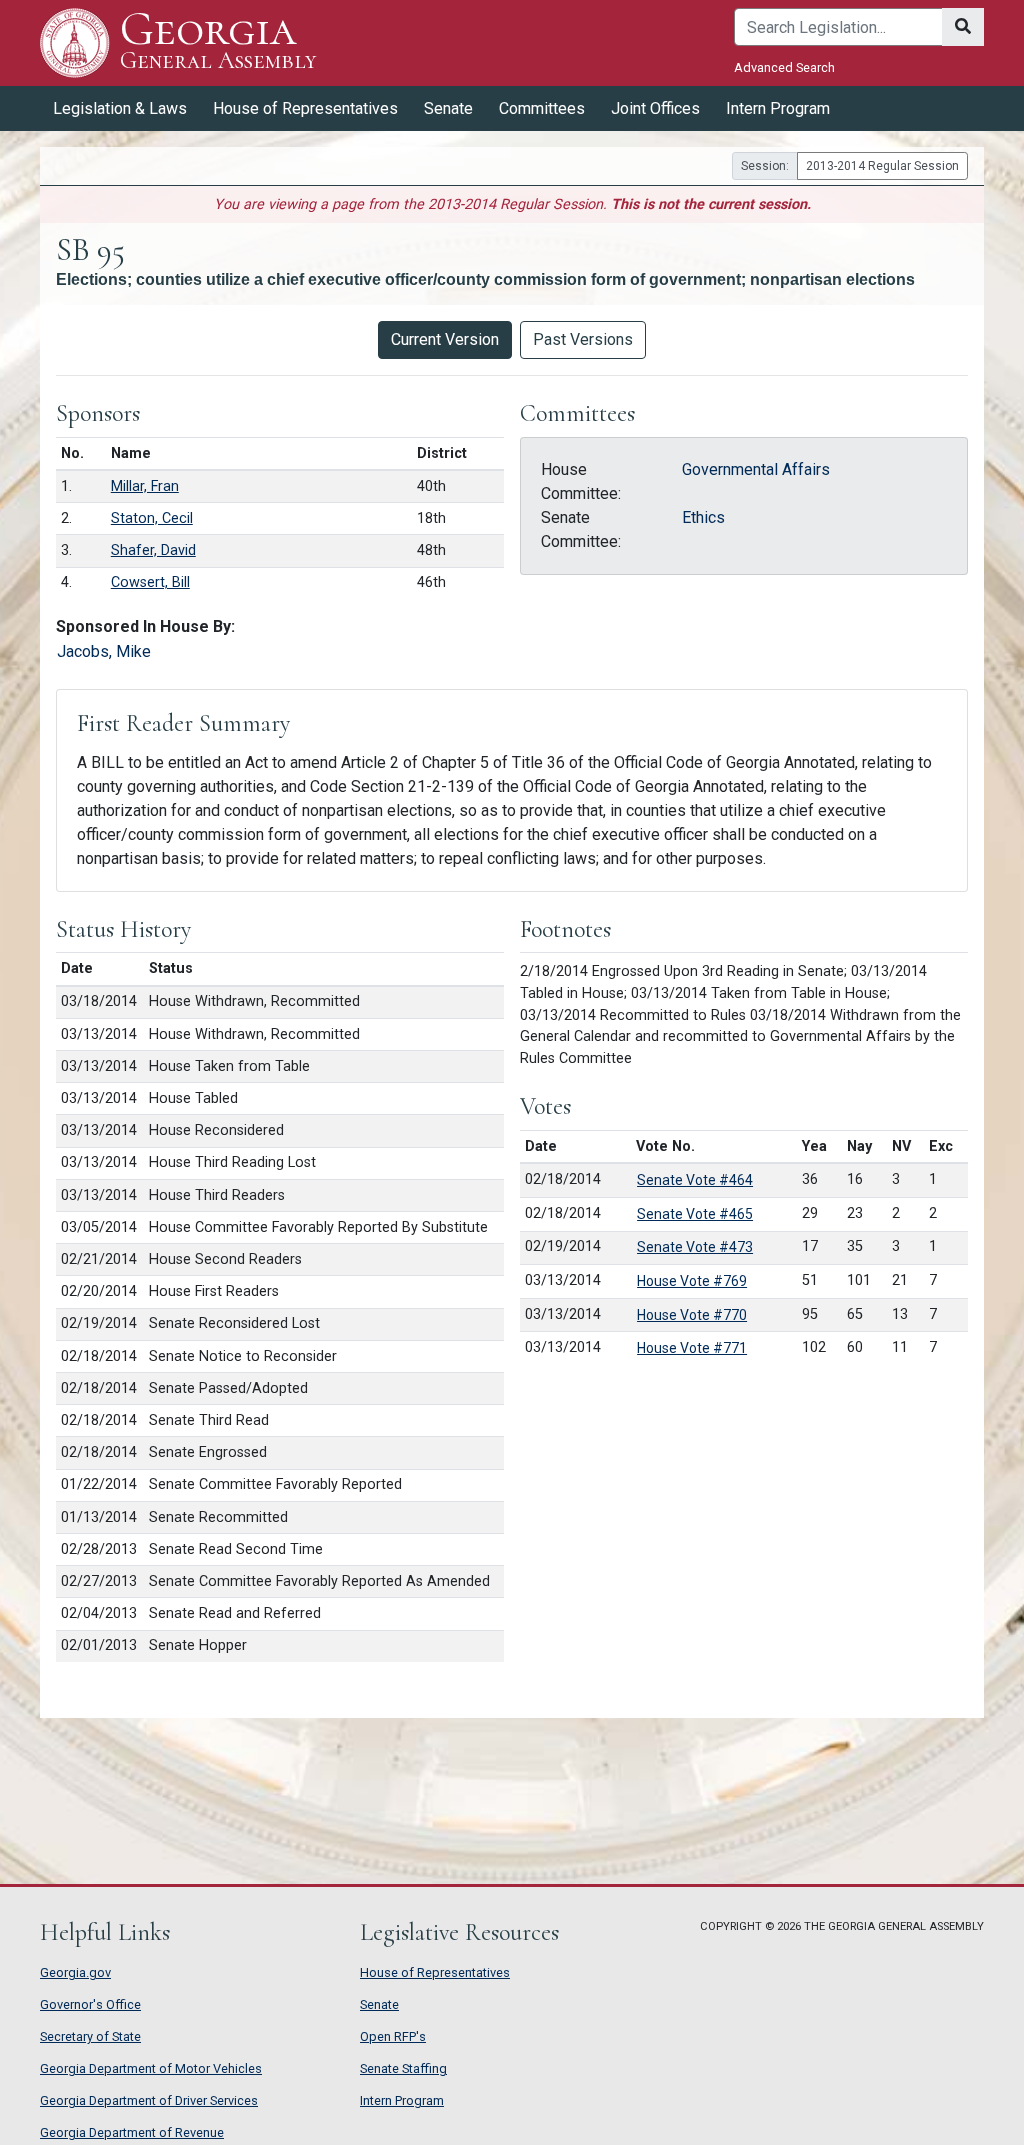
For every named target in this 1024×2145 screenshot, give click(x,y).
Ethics (703, 517)
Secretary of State (90, 2036)
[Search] (963, 27)
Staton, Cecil (152, 518)
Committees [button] (542, 108)
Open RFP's (393, 2036)
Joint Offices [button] (655, 108)
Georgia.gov (75, 1972)
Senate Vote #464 (695, 1180)
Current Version (445, 339)
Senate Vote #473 (695, 1247)
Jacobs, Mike (104, 651)
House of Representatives (435, 1972)
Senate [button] (448, 108)
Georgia (218, 41)
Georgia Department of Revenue (132, 2132)
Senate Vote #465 (695, 1214)
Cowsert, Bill (150, 582)
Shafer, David (153, 550)
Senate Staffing (403, 2068)
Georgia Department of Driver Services (149, 2100)
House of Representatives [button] (305, 108)
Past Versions (583, 339)
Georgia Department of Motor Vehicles (151, 2068)
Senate (379, 2004)
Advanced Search (784, 67)
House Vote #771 (692, 1348)
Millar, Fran (145, 486)
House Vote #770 (692, 1315)
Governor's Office (90, 2004)
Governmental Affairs (756, 469)
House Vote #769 (692, 1281)
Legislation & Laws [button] (120, 108)
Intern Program (778, 108)
